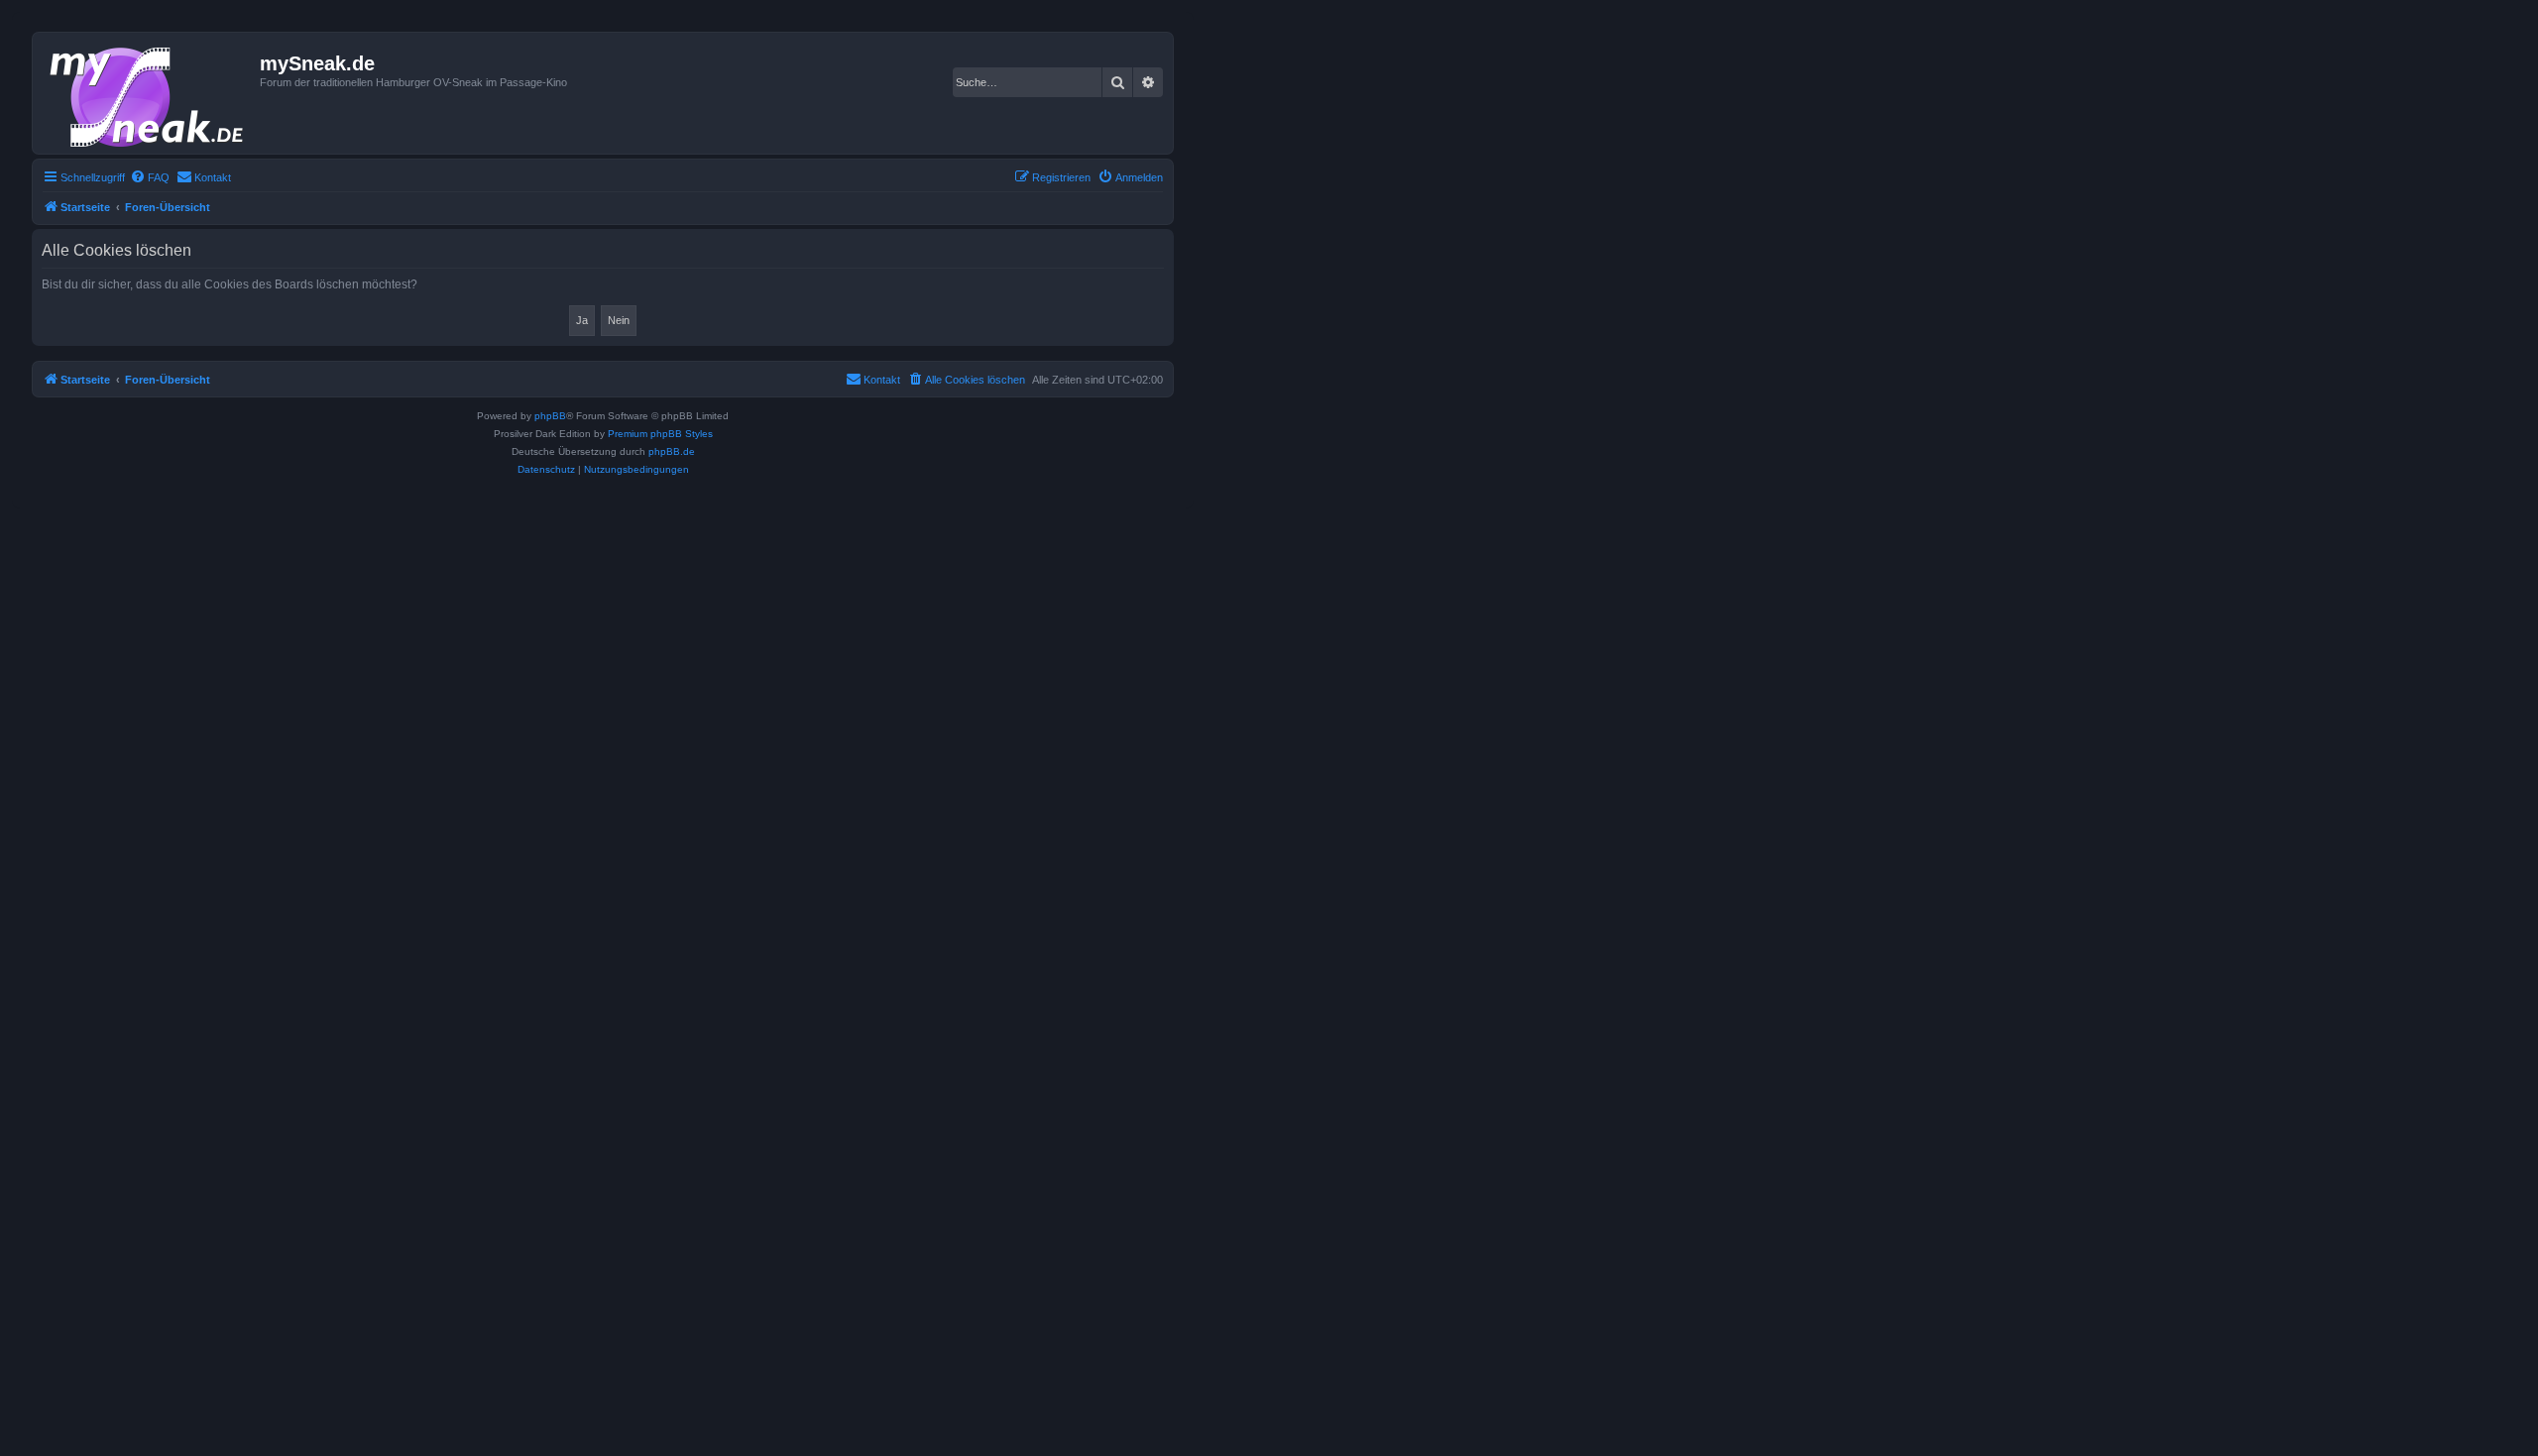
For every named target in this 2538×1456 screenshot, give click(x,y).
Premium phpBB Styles (660, 434)
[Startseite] (149, 93)
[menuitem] (150, 177)
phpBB (550, 416)
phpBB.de (672, 451)
